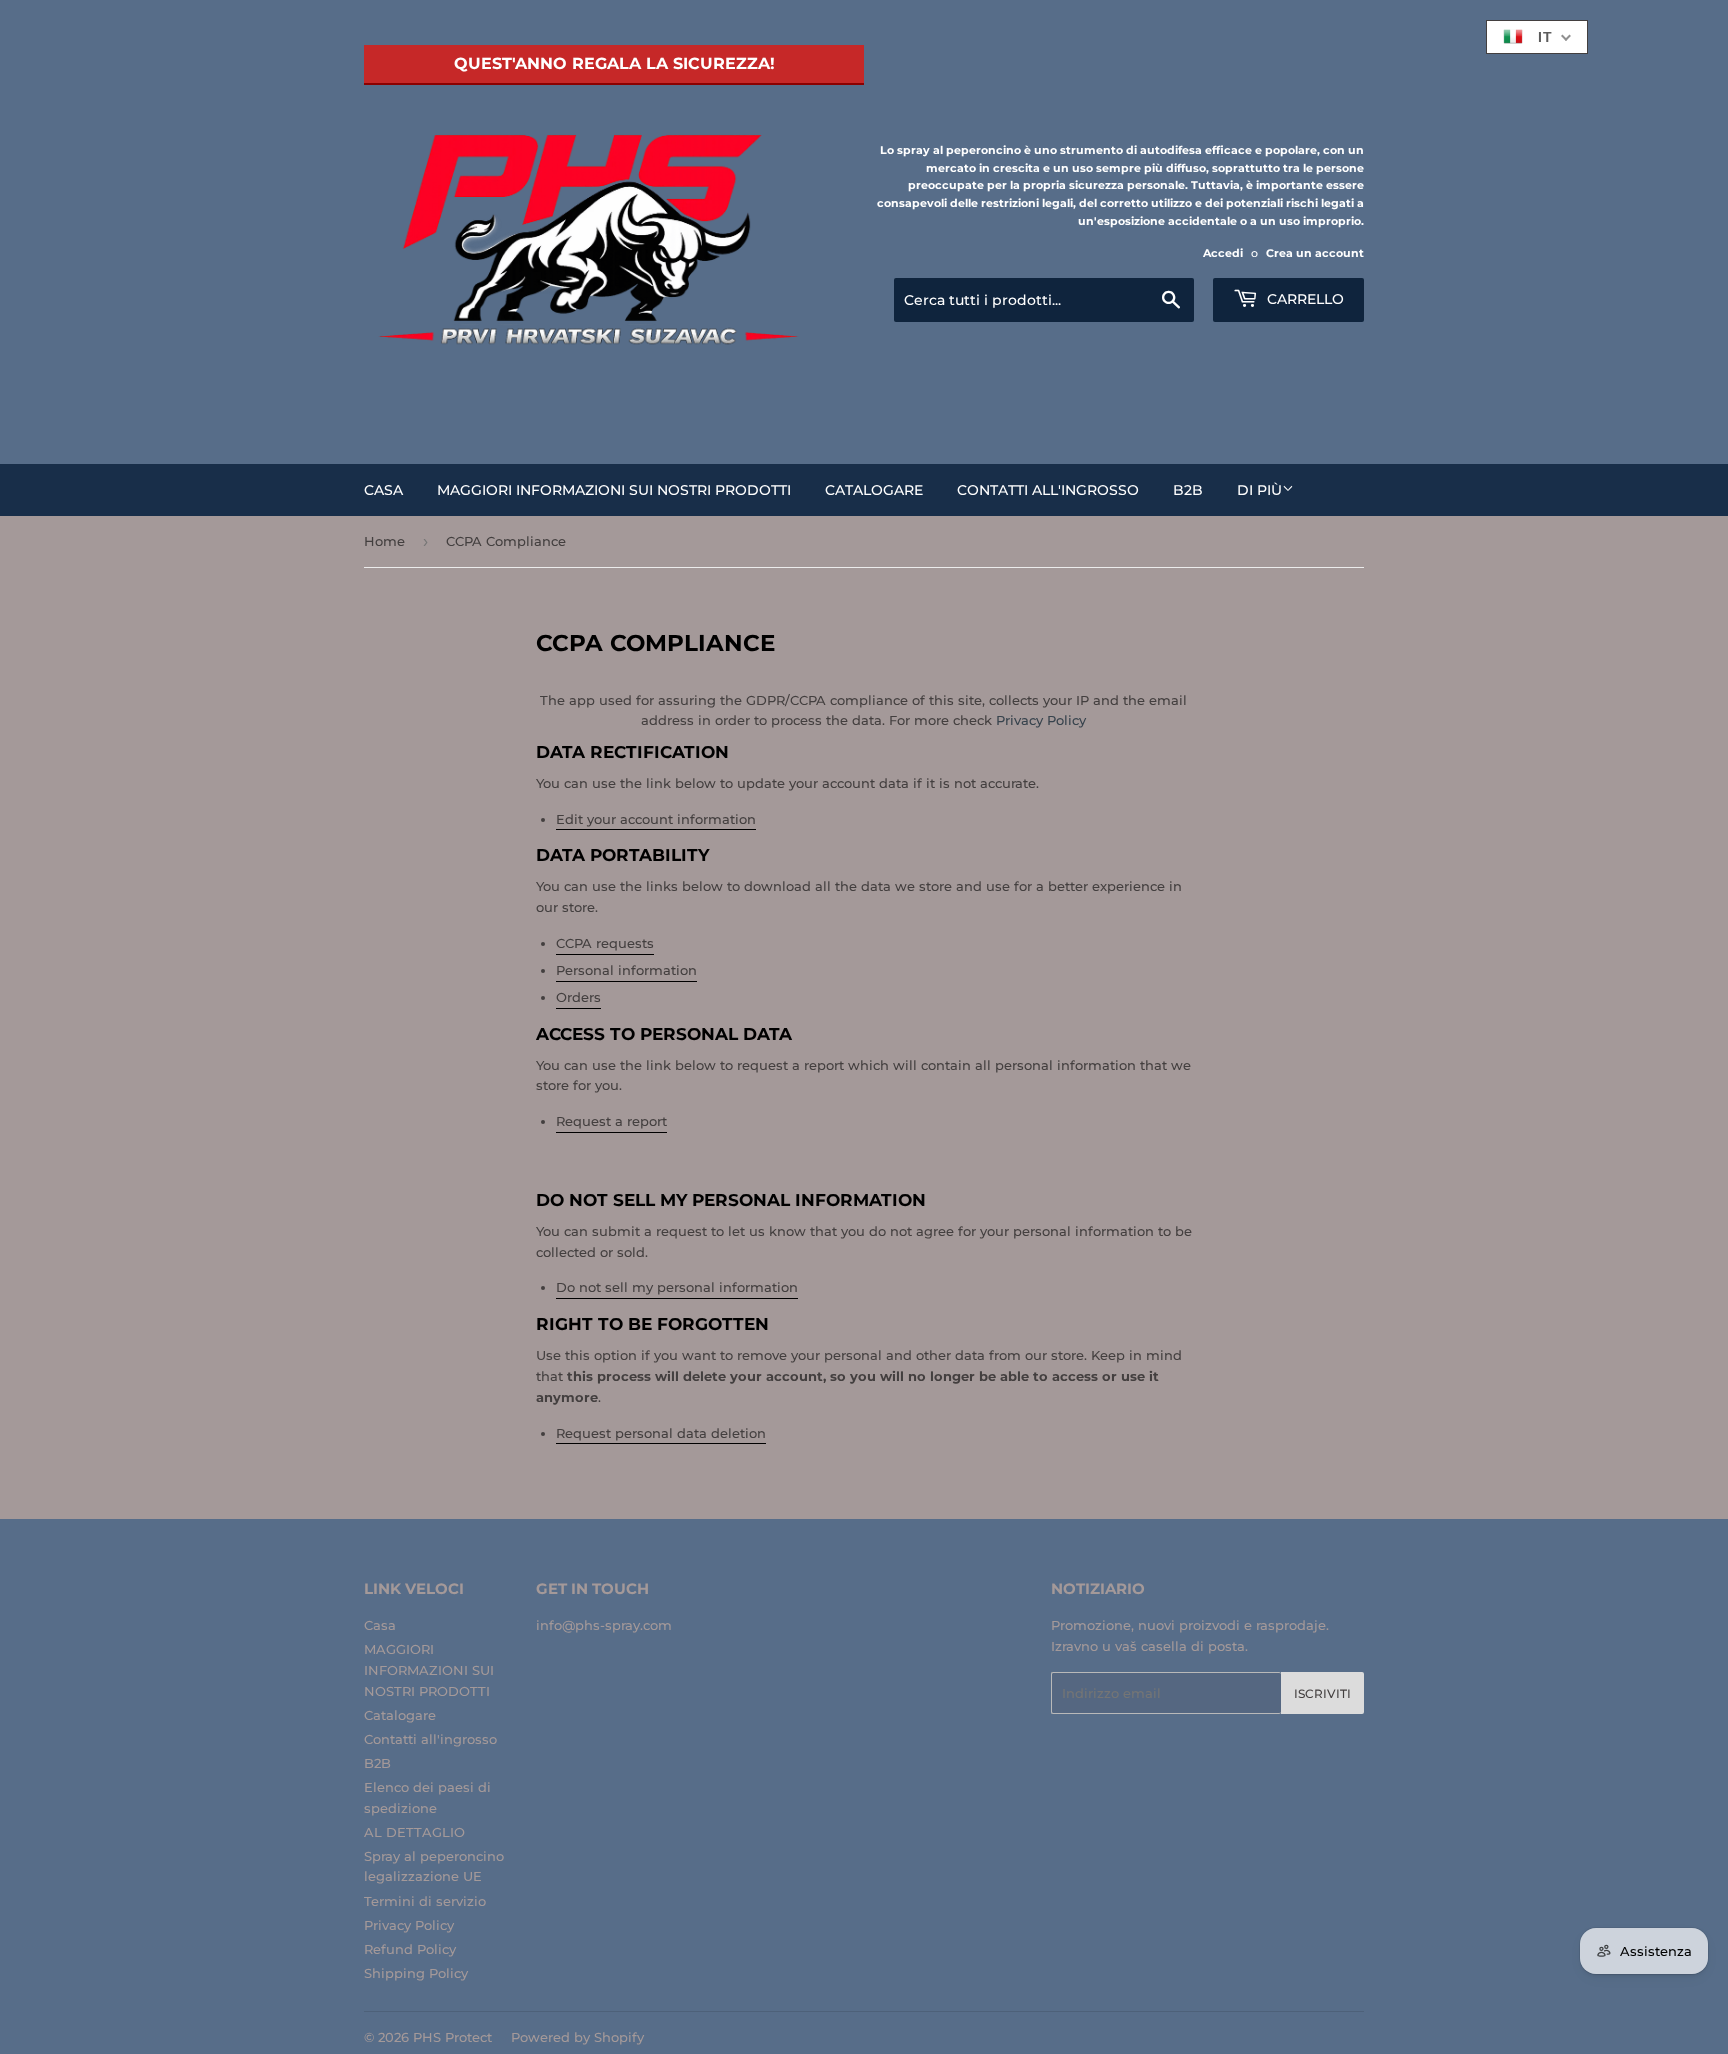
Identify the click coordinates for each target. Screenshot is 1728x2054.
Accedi (1223, 253)
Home (384, 541)
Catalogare (874, 490)
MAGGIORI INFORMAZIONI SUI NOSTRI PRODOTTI (614, 490)
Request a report (611, 1121)
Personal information (626, 970)
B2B (1188, 490)
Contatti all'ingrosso (1048, 490)
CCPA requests (605, 943)
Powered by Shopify (577, 2037)
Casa (383, 490)
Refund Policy (410, 1949)
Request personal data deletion (661, 1433)
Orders (578, 997)
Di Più (1259, 490)
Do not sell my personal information (677, 1287)
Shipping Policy (416, 1973)
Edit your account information (656, 819)
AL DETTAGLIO (414, 1832)
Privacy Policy (1041, 720)
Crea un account (1315, 253)
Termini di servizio (425, 1901)
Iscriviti (1322, 1693)
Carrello (1303, 299)
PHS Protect (452, 2037)
